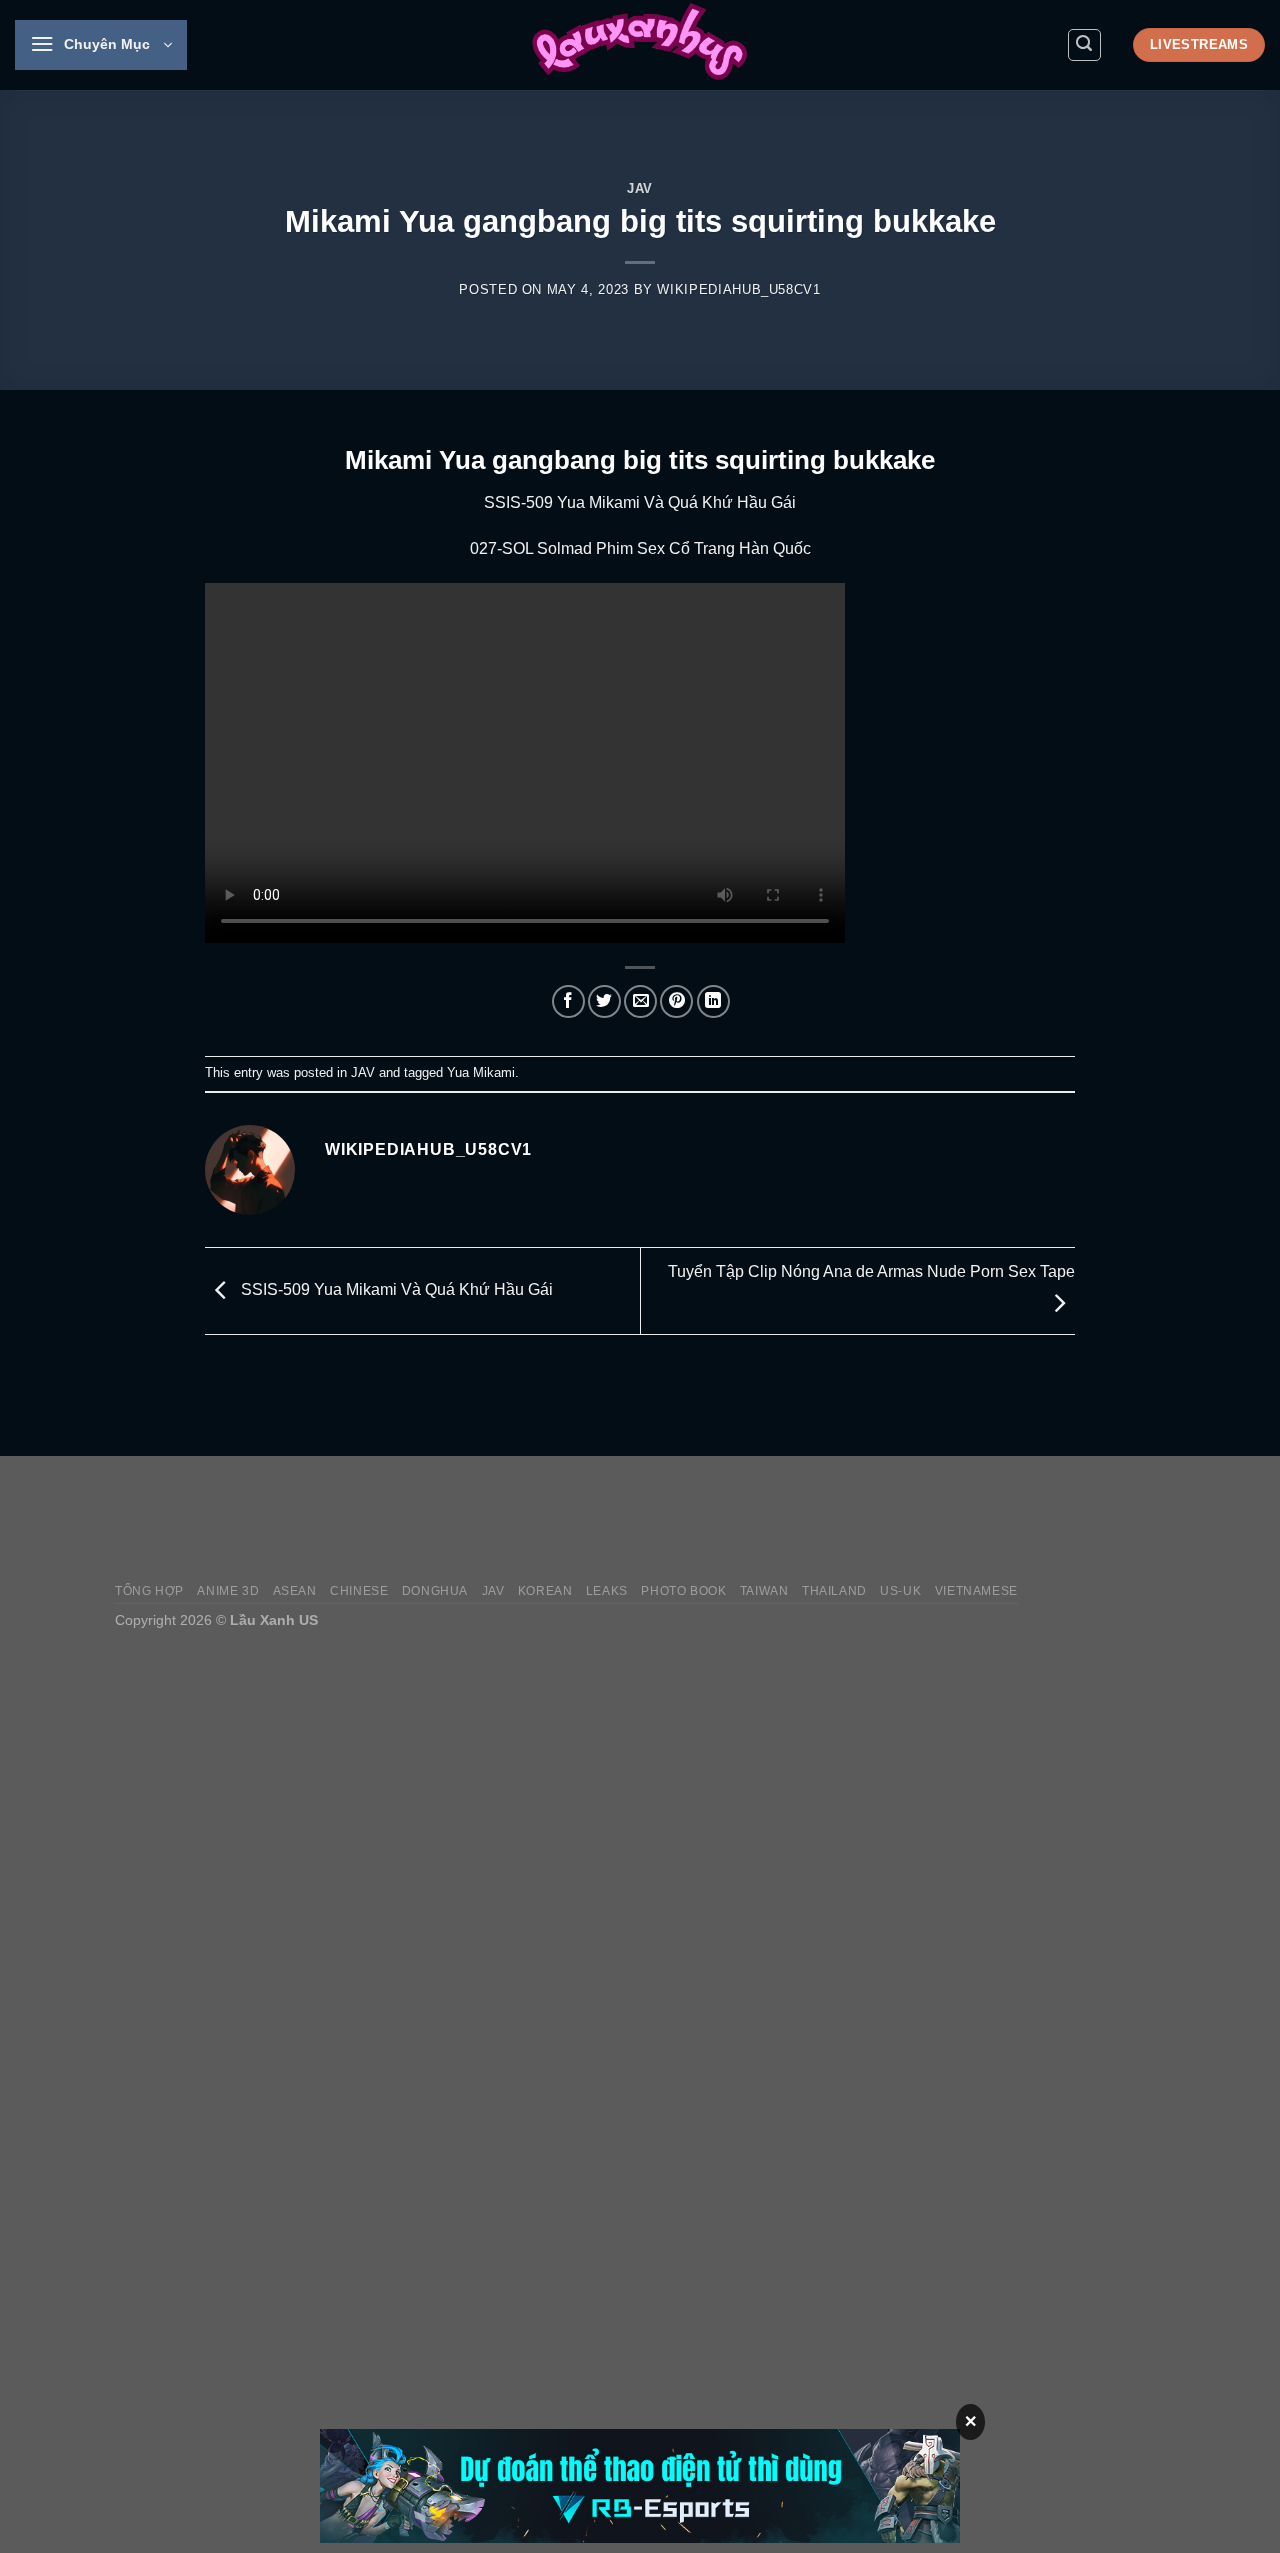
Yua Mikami (481, 1072)
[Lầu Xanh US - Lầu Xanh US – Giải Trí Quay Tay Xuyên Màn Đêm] (640, 45)
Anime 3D (228, 1591)
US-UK (900, 1591)
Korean (545, 1591)
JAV (640, 188)
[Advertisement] (801, 1519)
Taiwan (764, 1591)
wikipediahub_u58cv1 (738, 289)
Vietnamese (976, 1591)
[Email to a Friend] (640, 1001)
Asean (295, 1591)
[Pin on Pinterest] (676, 1001)
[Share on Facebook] (568, 1001)
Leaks (607, 1591)
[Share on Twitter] (604, 1001)
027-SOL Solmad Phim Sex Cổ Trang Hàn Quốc (640, 548)
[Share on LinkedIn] (713, 1001)
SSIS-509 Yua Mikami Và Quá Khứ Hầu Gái (640, 502)
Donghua (435, 1591)
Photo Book (683, 1591)
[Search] (1085, 45)
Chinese (359, 1591)
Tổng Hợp (149, 1591)
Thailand (834, 1591)
